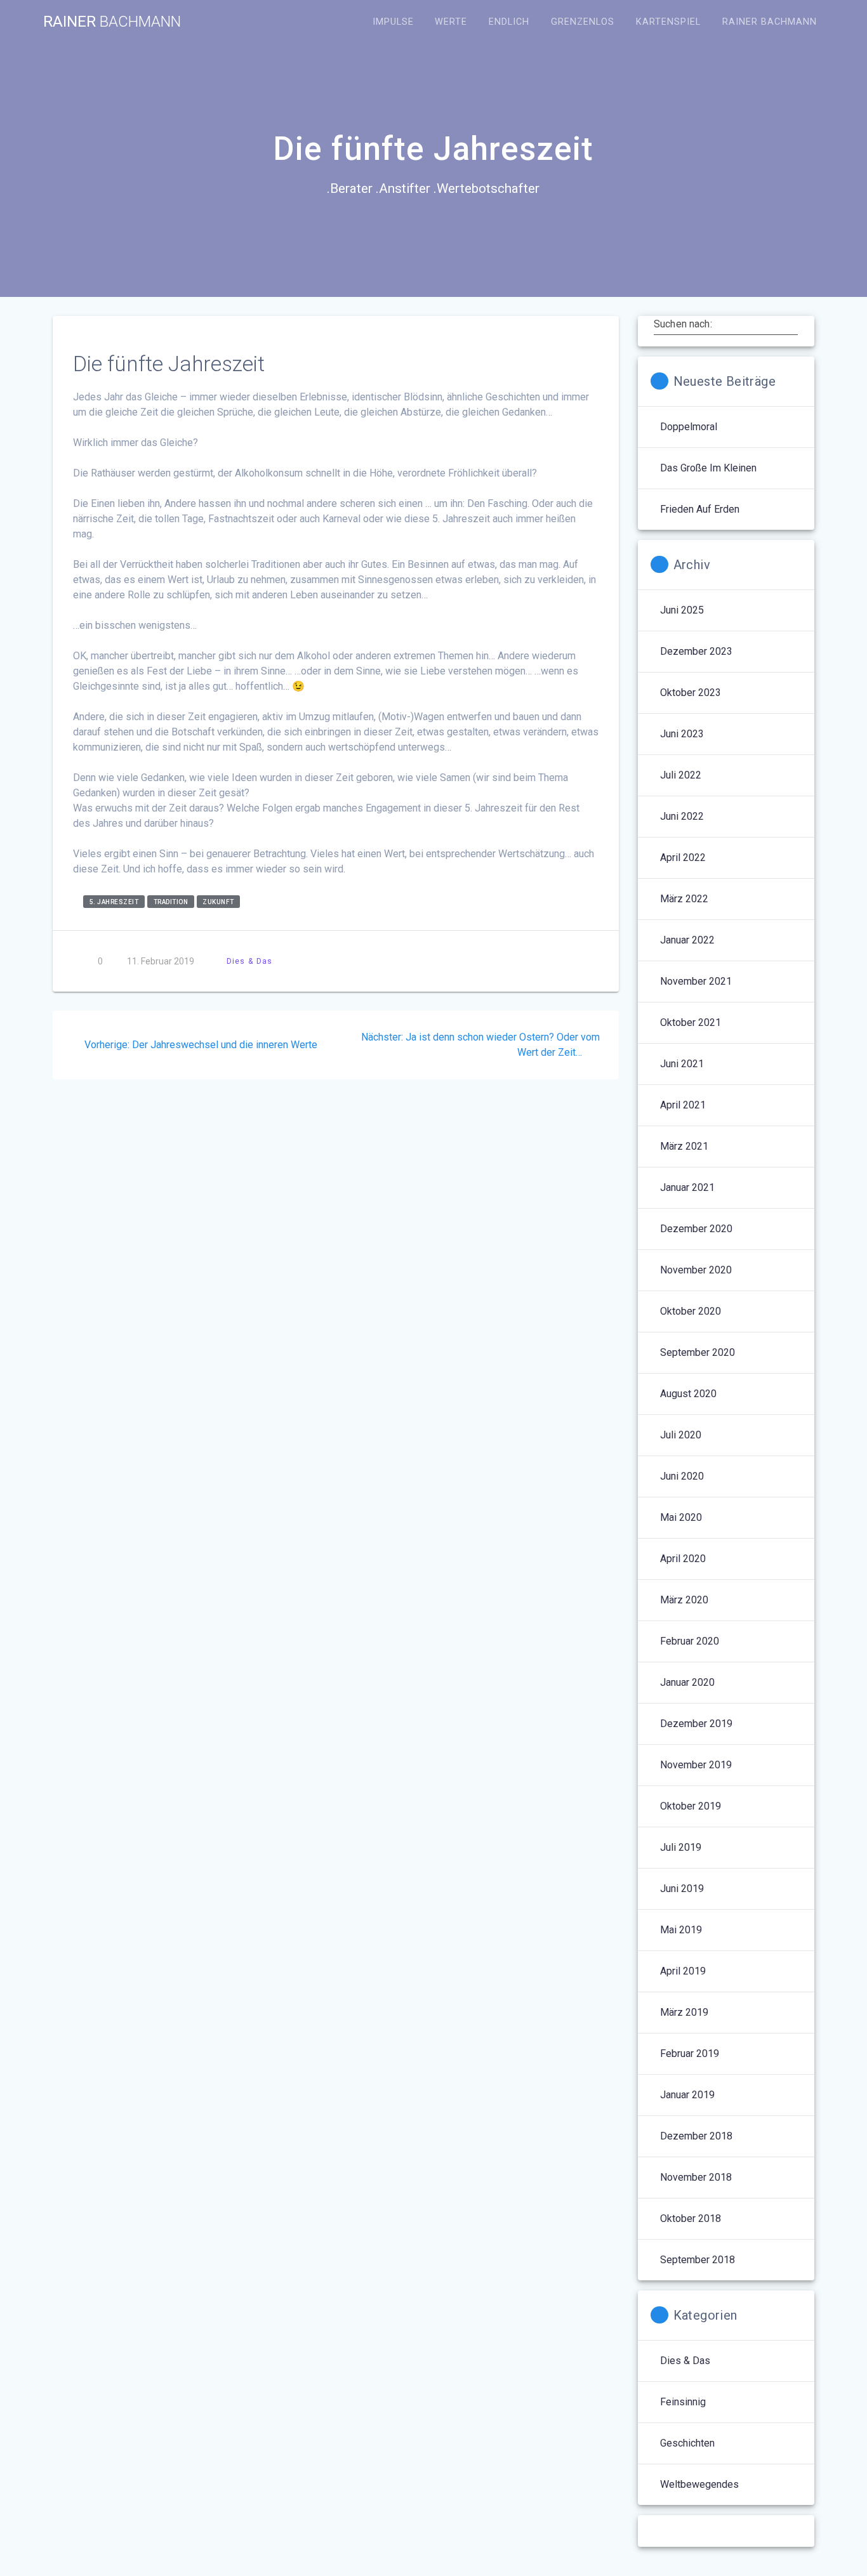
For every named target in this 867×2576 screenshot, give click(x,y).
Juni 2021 (682, 1064)
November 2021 (696, 981)
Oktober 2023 (691, 693)
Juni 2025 (682, 610)
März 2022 (684, 899)
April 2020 (683, 1559)
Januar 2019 (687, 2095)
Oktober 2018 (691, 2218)
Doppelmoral (689, 427)
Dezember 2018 (696, 2136)
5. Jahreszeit (114, 902)
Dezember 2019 (696, 1724)
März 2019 (684, 2012)
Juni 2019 (682, 1889)
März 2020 (684, 1600)
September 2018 (698, 2260)
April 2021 (683, 1105)
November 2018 (696, 2177)
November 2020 (696, 1270)
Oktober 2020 (691, 1311)
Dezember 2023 (696, 651)
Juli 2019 (681, 1847)
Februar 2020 (690, 1641)
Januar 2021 (687, 1187)
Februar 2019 (690, 2054)
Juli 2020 (681, 1435)
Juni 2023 (682, 734)
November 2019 (696, 1765)
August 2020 (688, 1394)
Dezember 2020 (696, 1229)
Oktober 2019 (691, 1806)
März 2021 (684, 1146)
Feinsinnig (683, 2402)
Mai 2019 (681, 1930)
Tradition (171, 902)
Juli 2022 (681, 775)
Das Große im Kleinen (708, 468)
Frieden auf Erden (700, 509)
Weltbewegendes (699, 2484)
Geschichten (687, 2443)
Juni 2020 (682, 1476)
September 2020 (698, 1352)
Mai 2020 (681, 1517)
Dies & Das (249, 961)
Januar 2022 (687, 940)
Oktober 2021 (691, 1022)
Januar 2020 (687, 1682)
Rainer (112, 22)
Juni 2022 (682, 816)
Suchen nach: (683, 324)
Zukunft (218, 902)
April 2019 (683, 1971)
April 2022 (683, 858)
